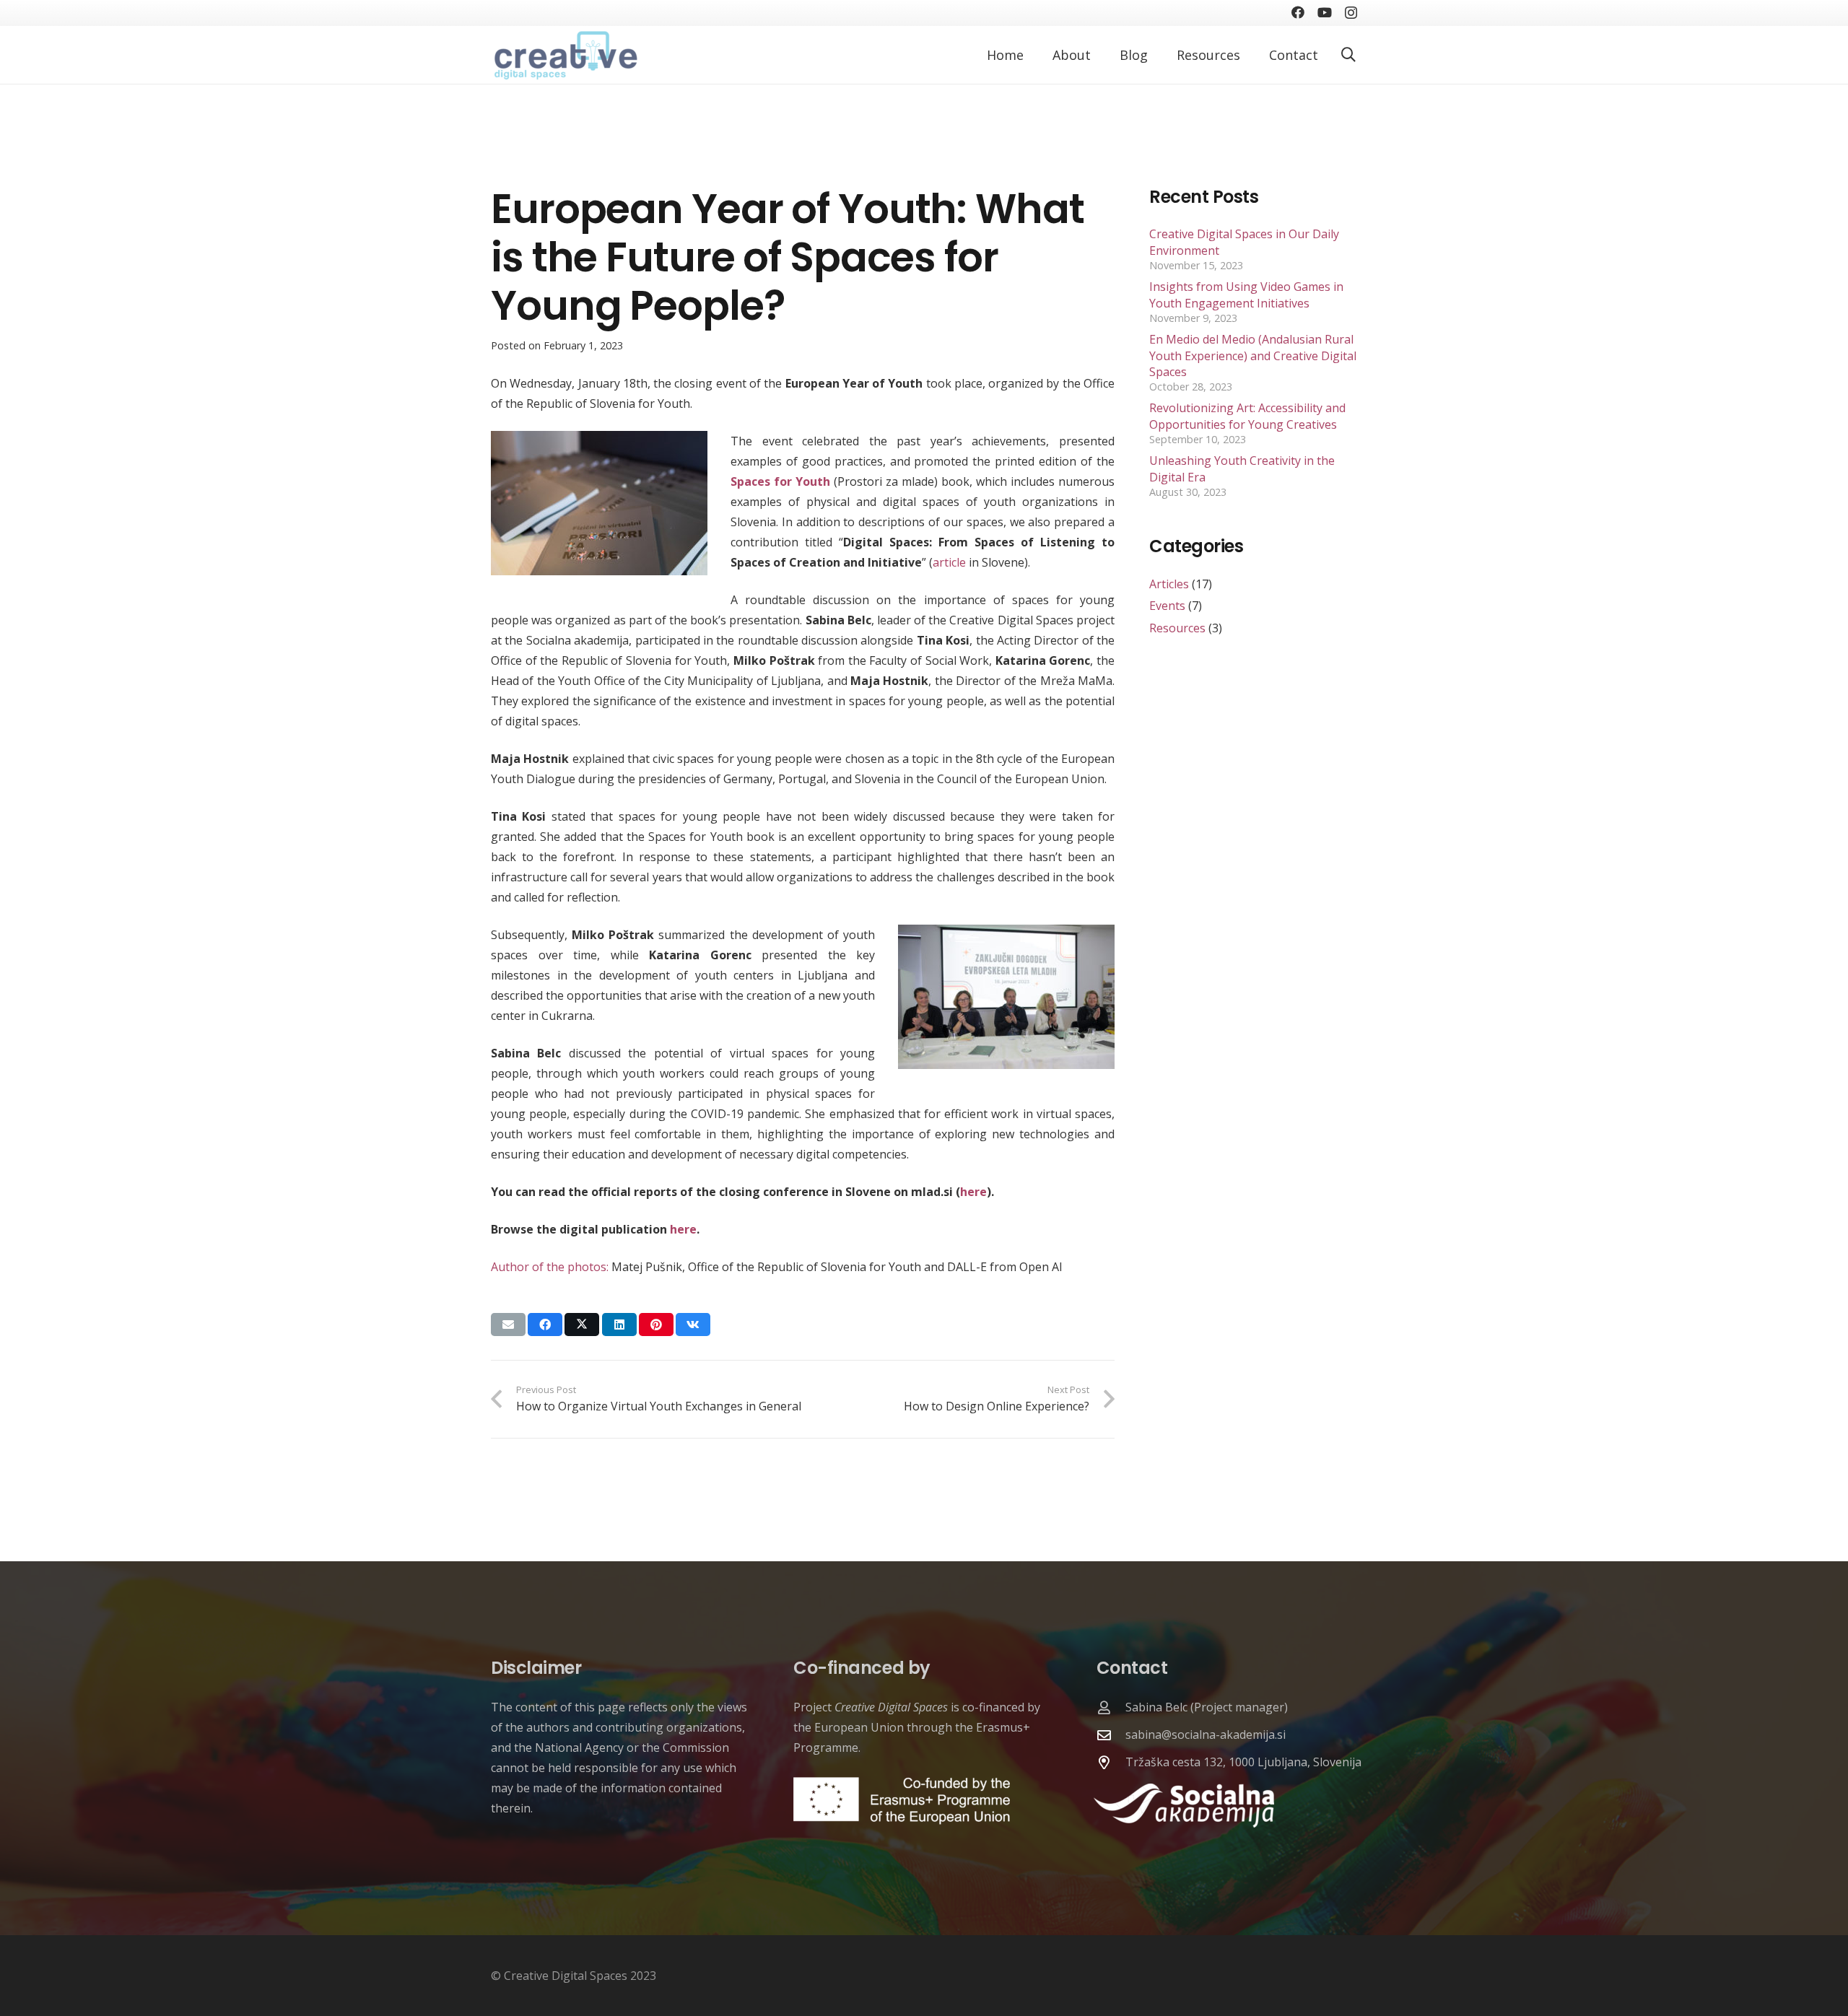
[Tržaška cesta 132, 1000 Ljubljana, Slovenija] (1111, 1762)
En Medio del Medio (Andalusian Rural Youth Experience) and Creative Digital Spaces (1253, 355)
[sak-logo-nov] (1225, 1806)
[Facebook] (1298, 12)
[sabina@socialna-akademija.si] (1111, 1735)
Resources (1177, 628)
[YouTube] (1325, 12)
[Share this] (545, 1325)
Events (1167, 606)
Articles (1169, 584)
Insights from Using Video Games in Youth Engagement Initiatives (1246, 294)
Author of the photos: (550, 1267)
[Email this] (508, 1325)
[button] (1348, 55)
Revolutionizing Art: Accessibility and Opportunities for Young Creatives (1247, 416)
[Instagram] (1351, 13)
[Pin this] (656, 1325)
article (949, 562)
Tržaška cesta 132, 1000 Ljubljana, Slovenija (1243, 1762)
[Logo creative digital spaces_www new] (565, 55)
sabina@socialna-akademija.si (1206, 1734)
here (973, 1192)
